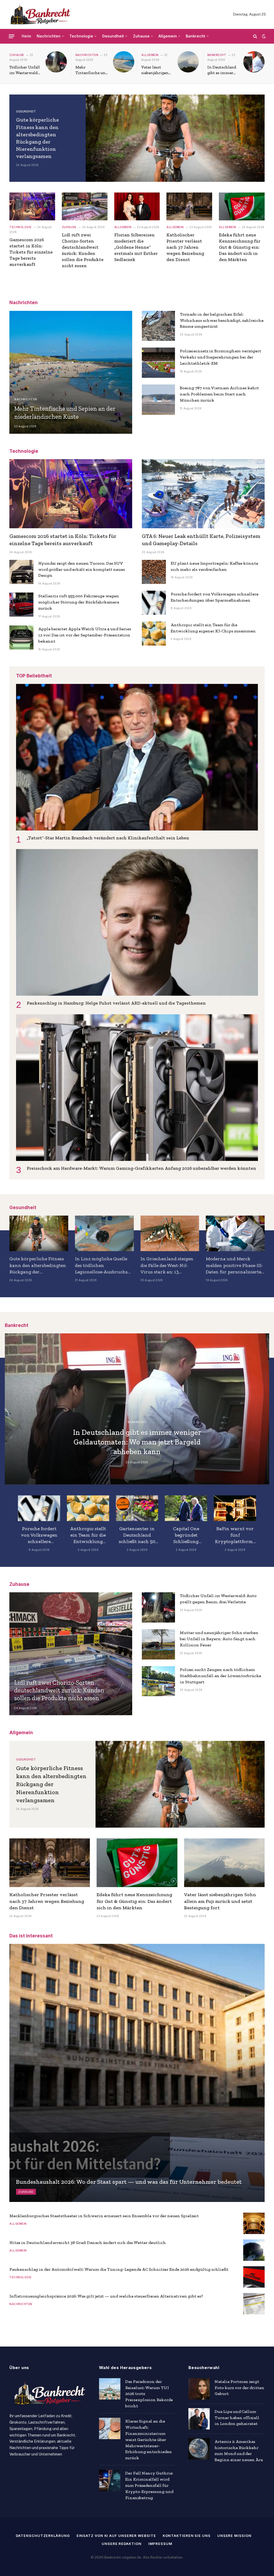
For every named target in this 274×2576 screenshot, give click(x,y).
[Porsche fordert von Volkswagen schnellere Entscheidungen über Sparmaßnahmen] (154, 603)
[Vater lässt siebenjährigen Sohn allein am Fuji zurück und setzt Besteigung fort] (188, 62)
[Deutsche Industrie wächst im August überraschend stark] (88, 1508)
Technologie (81, 36)
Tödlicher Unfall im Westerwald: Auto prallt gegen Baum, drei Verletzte (25, 70)
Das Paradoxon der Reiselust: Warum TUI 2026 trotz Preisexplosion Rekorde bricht (149, 2394)
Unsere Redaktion (122, 2544)
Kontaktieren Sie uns (187, 2536)
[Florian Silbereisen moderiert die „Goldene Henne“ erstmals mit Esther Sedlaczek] (137, 206)
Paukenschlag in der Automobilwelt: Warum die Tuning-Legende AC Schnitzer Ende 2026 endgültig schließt (119, 2269)
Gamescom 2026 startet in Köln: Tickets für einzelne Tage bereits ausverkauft (31, 252)
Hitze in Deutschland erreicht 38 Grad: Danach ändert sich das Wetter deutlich (88, 2243)
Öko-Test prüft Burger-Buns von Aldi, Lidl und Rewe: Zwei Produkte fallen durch (137, 1535)
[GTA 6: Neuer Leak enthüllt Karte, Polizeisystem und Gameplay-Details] (203, 494)
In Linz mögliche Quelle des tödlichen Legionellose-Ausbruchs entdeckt (101, 1265)
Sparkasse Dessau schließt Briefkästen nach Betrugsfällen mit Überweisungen (186, 1535)
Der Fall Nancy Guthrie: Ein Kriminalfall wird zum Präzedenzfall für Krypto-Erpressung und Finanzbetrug (149, 2485)
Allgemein (168, 36)
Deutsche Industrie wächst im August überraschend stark (88, 1535)
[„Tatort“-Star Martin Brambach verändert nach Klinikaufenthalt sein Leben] (137, 757)
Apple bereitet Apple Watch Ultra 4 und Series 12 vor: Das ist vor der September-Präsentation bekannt (85, 635)
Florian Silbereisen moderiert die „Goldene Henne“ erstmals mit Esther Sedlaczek (136, 247)
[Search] (255, 36)
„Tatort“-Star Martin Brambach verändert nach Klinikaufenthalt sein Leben (108, 838)
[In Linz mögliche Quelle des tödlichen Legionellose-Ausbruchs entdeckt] (104, 1233)
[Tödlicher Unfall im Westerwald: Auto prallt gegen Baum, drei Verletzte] (56, 62)
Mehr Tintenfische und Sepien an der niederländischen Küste (92, 70)
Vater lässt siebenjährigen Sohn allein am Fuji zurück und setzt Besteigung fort (157, 70)
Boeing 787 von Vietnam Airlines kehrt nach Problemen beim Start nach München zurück (219, 394)
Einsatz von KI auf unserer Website (116, 2536)
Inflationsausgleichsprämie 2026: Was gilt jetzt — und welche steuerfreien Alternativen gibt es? (106, 2296)
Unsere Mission (234, 2536)
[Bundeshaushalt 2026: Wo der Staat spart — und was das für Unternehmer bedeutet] (137, 2073)
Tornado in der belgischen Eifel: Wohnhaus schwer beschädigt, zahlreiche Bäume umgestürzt (222, 320)
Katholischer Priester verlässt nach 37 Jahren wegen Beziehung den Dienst (185, 247)
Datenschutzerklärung (43, 2536)
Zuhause (141, 36)
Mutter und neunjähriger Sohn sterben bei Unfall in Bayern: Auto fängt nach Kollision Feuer (219, 1639)
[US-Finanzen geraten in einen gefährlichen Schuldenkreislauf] (39, 1508)
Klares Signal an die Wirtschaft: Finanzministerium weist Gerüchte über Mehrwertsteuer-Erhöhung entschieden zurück (149, 2439)
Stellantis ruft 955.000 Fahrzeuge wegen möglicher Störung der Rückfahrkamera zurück (79, 602)
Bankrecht (195, 36)
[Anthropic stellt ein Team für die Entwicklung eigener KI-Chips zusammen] (154, 633)
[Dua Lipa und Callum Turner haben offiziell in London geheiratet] (199, 2419)
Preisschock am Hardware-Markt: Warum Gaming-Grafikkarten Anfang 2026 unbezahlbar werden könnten (141, 1168)
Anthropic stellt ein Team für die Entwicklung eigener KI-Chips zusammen (213, 628)
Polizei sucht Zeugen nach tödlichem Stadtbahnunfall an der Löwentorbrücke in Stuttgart (220, 1676)
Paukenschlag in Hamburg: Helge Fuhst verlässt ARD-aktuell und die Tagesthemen (116, 1003)
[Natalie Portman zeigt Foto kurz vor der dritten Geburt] (199, 2389)
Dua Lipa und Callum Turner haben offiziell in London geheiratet (237, 2418)
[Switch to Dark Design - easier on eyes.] (263, 36)
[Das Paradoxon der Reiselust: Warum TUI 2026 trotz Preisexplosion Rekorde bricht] (110, 2389)
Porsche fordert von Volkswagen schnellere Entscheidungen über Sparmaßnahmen (215, 597)
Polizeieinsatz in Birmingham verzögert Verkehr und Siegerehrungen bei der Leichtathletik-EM (220, 357)
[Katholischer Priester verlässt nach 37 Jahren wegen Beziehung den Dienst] (189, 206)
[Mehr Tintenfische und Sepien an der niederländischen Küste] (124, 62)
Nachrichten (49, 36)
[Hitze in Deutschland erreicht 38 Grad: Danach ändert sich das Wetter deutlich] (254, 2250)
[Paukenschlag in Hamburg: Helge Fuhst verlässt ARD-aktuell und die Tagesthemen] (137, 922)
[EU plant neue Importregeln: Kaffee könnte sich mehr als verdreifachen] (154, 572)
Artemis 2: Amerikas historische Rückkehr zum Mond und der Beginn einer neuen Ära (239, 2451)
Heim (26, 36)
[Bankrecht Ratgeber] (39, 14)
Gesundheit (113, 36)
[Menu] (12, 36)
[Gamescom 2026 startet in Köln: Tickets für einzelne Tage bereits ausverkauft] (32, 206)
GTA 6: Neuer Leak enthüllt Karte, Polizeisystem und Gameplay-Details (201, 540)
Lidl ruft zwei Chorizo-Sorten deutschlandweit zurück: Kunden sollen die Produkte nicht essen (83, 250)
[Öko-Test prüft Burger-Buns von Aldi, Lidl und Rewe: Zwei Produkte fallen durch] (137, 1508)
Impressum (160, 2544)
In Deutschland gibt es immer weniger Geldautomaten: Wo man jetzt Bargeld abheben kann (222, 70)
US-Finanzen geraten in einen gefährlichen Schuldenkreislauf (39, 1535)
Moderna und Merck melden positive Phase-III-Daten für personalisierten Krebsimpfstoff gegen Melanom (235, 1265)
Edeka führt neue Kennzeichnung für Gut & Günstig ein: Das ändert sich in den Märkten (240, 247)
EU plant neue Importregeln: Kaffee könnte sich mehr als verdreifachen (214, 566)
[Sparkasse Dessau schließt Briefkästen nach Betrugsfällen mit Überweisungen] (186, 1508)
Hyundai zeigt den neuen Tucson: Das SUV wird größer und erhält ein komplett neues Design (82, 569)
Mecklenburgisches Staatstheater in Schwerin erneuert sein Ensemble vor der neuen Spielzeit (104, 2216)
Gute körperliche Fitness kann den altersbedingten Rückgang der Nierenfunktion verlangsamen (37, 138)
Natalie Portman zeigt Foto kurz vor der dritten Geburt (239, 2388)
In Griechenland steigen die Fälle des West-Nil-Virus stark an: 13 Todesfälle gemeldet (167, 1265)
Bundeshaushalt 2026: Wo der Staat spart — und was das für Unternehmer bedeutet (129, 2182)
